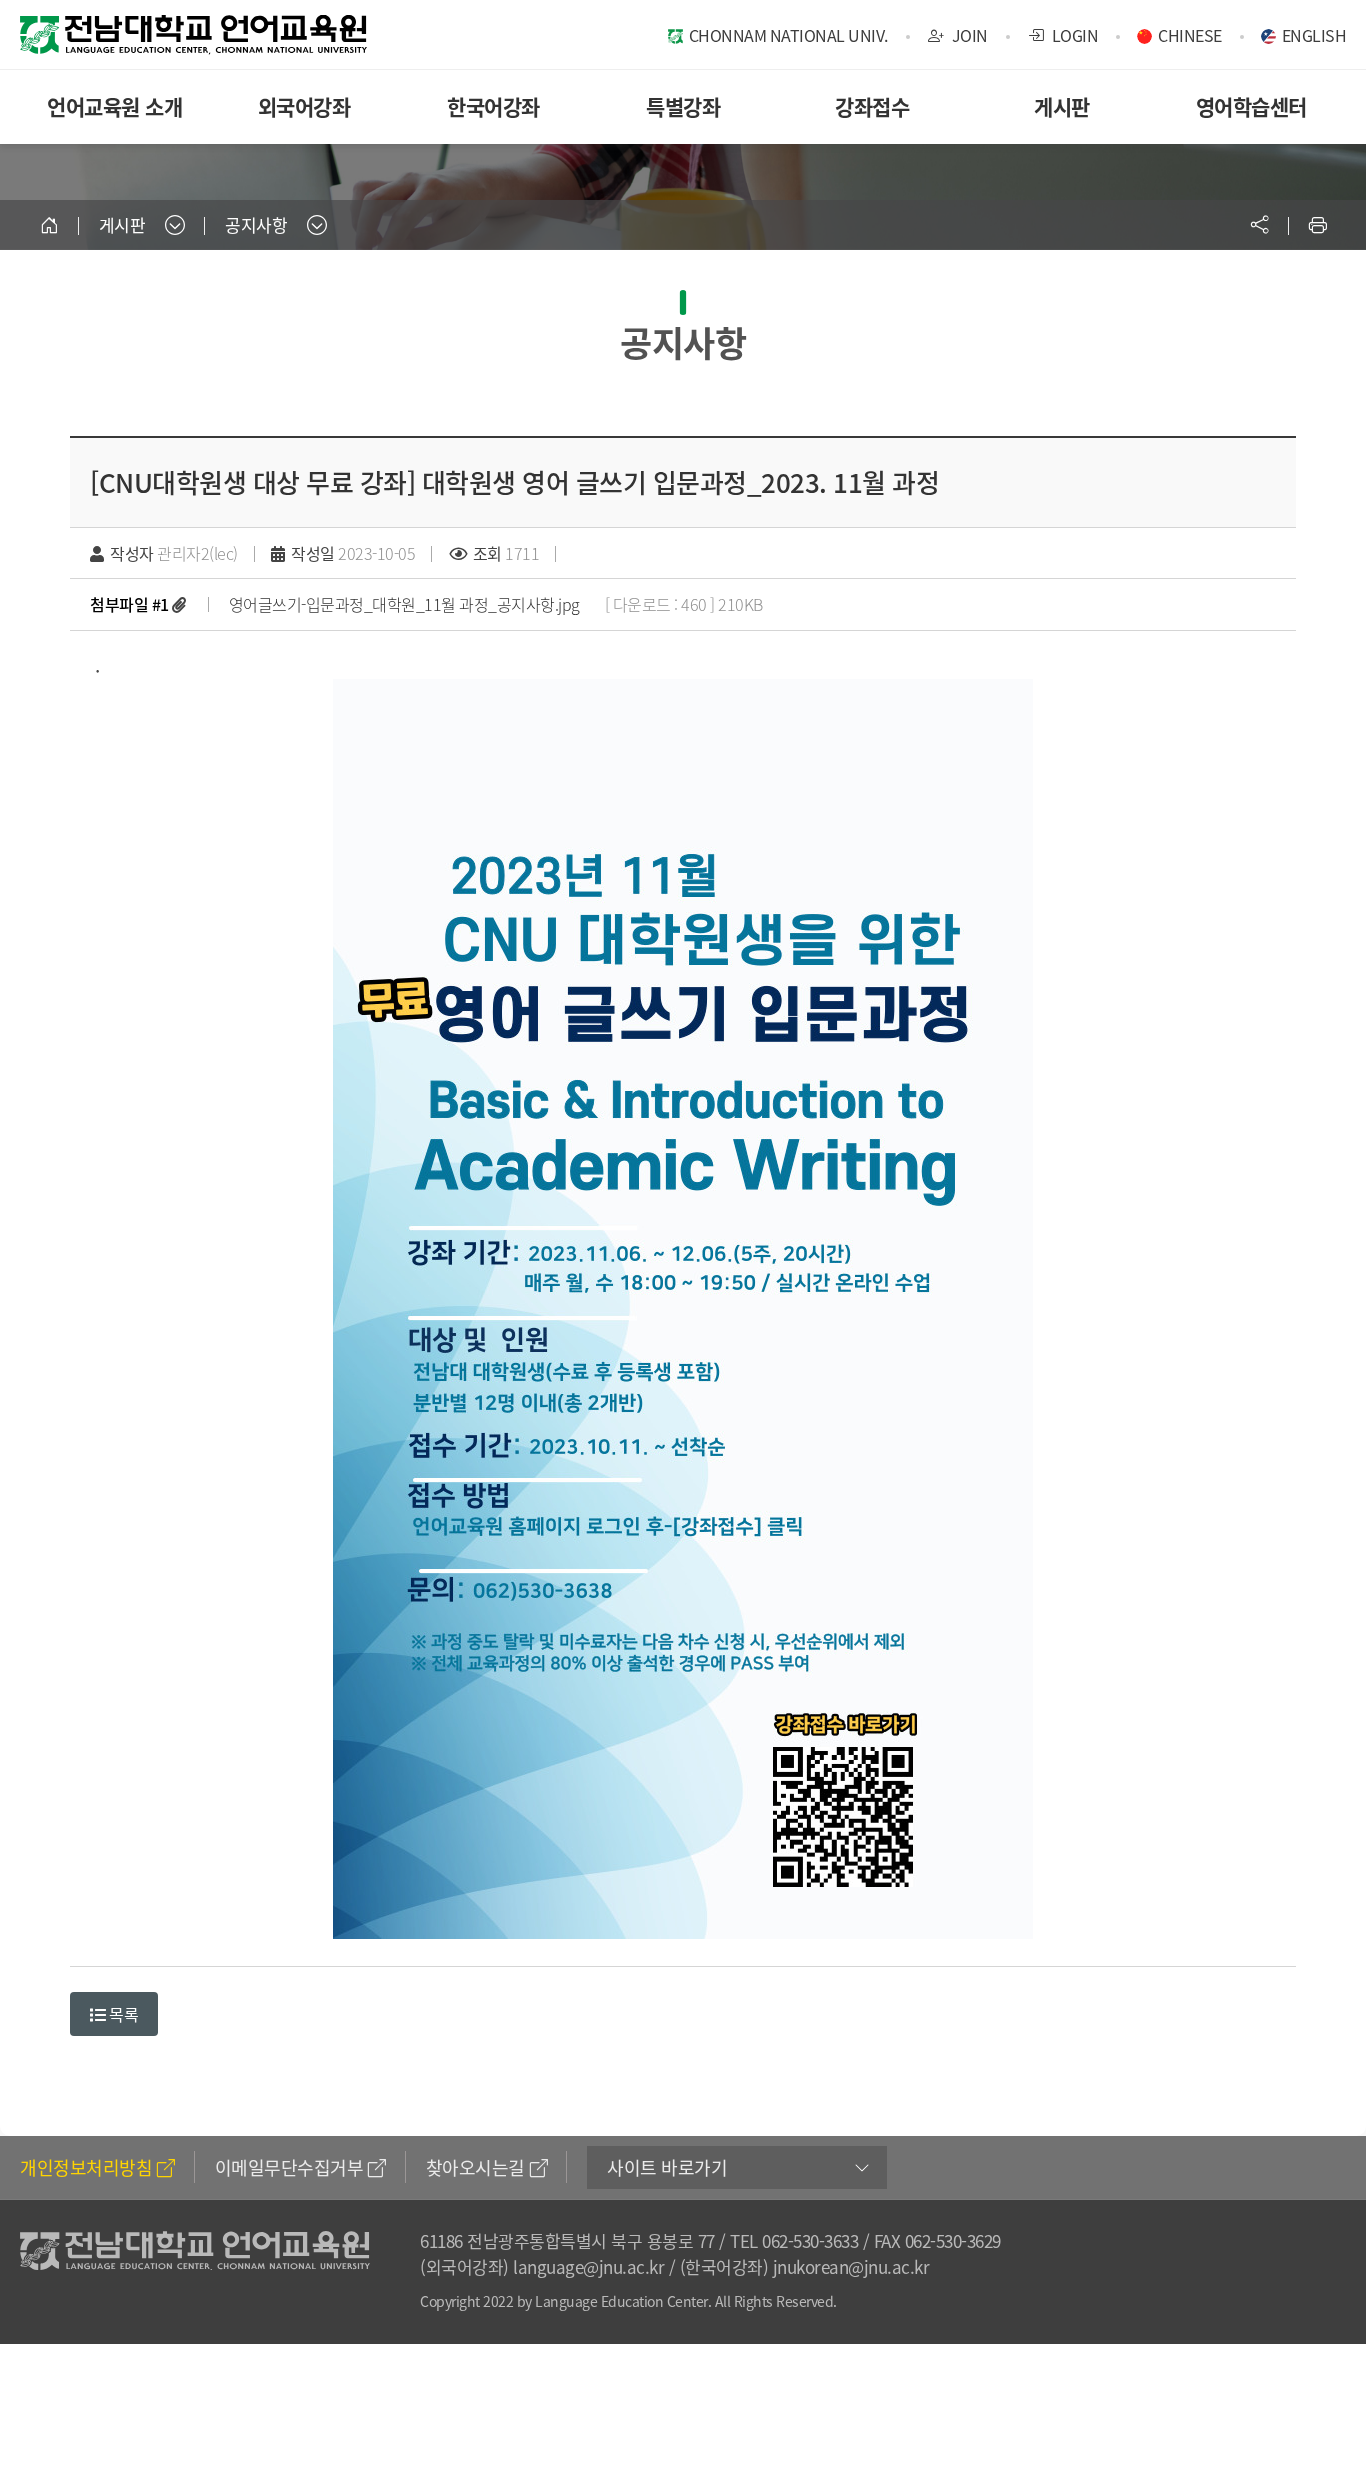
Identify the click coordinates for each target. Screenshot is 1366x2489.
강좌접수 (872, 106)
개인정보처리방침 (86, 2167)
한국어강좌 (493, 106)
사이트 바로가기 (667, 2167)
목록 (122, 2014)
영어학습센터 (1251, 106)
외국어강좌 (304, 106)
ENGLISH (1314, 35)
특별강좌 (683, 106)
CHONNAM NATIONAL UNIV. (788, 35)
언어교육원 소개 (114, 106)
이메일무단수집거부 (289, 2167)
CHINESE (1190, 35)
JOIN (968, 35)
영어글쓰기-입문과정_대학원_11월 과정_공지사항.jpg (404, 604)
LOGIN (1073, 35)
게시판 (1062, 106)
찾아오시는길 (475, 2167)
